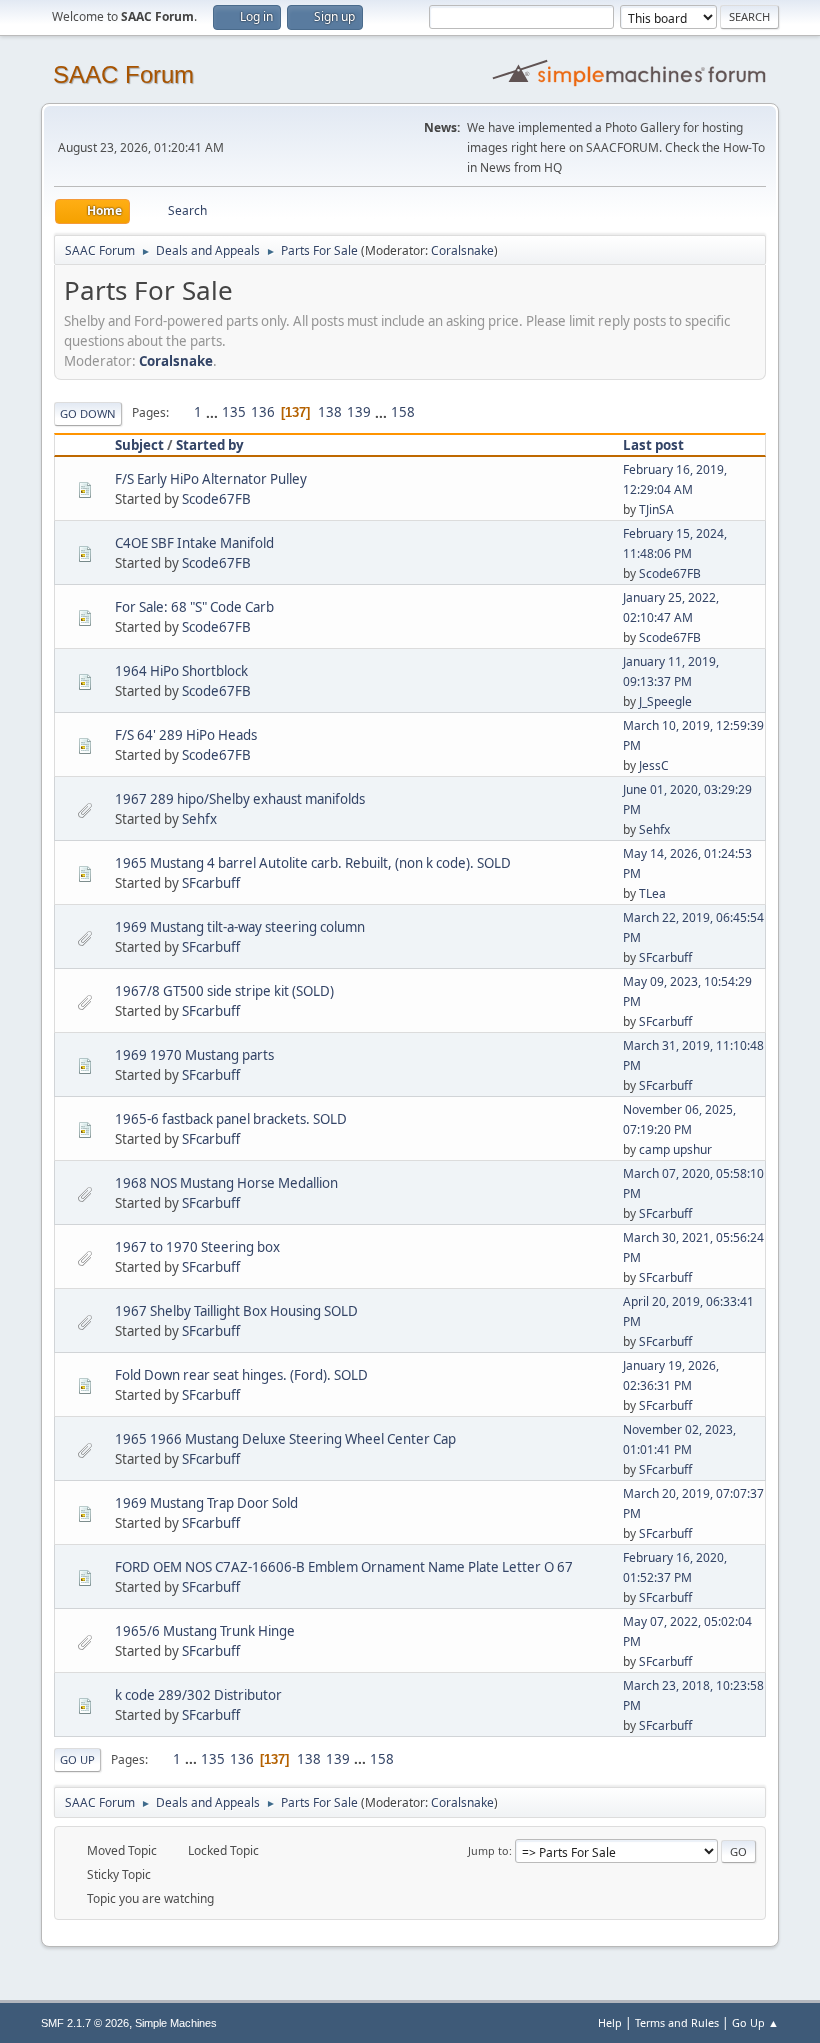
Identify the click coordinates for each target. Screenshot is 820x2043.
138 (330, 412)
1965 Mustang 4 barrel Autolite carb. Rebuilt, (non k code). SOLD (313, 863)
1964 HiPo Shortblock (181, 671)
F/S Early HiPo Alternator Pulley (211, 479)
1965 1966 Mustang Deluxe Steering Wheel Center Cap (285, 1439)
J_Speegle (665, 701)
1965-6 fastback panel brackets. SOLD (231, 1119)
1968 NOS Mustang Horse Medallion (226, 1183)
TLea (652, 893)
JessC (654, 765)
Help (610, 2022)
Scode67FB (216, 499)
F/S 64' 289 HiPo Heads (186, 735)
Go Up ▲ (755, 2022)
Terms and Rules (677, 2022)
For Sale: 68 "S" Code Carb (194, 607)
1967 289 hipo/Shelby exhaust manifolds (240, 799)
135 (234, 412)
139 (359, 412)
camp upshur (675, 1149)
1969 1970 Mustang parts (194, 1055)
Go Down (88, 413)
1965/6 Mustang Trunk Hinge (205, 1631)
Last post (653, 445)
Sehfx (199, 819)
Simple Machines (176, 2023)
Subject (139, 445)
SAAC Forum (123, 74)
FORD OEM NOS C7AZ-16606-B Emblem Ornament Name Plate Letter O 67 (344, 1567)
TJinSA (656, 509)
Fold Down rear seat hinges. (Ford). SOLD (241, 1375)
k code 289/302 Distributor (198, 1695)
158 (403, 412)
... (213, 412)
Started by (210, 445)
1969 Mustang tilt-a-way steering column (240, 927)
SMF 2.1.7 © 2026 (85, 2023)
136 (263, 412)
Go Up (77, 1759)
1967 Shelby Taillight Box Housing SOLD (236, 1311)
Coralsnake (462, 250)
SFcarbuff (211, 883)
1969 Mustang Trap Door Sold (206, 1503)
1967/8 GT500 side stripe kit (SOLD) (224, 991)
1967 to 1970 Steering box (197, 1247)
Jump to (488, 1850)
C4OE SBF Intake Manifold (194, 543)
